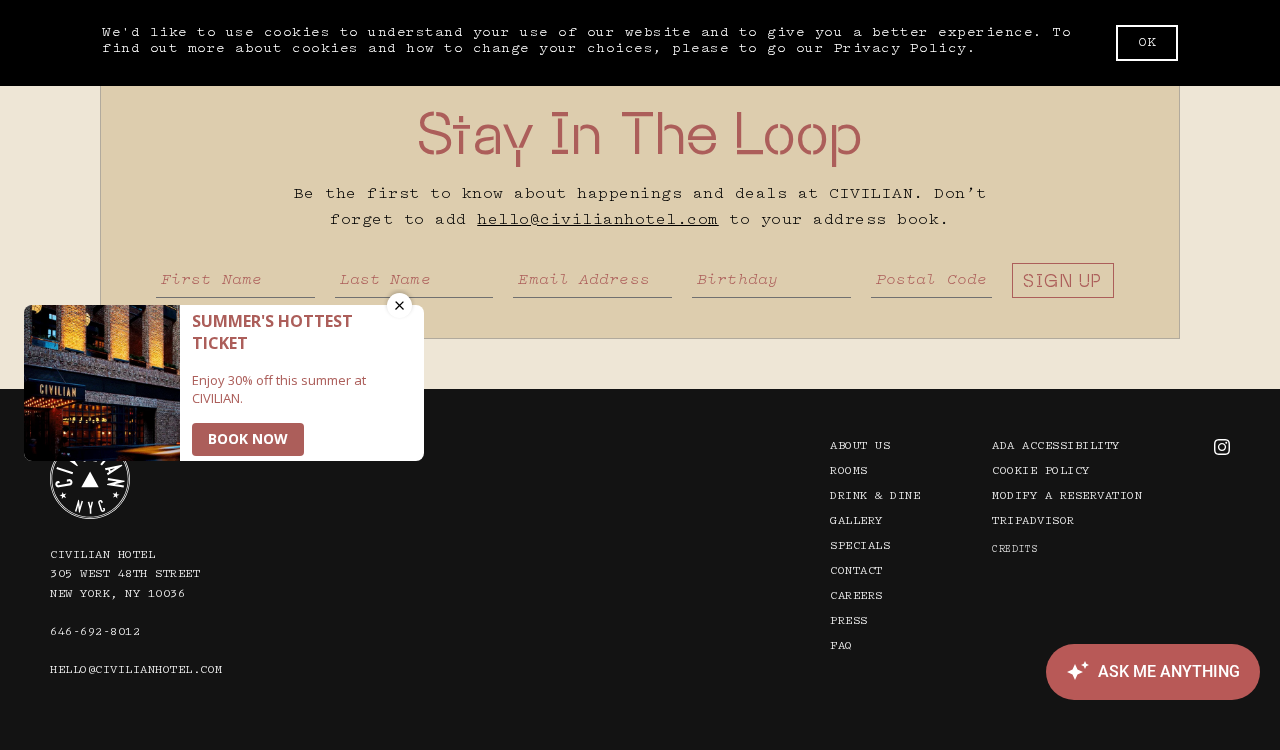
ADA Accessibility (1056, 446)
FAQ (841, 646)
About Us (860, 446)
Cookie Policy (1041, 471)
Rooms (849, 471)
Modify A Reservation (1067, 496)
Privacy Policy (900, 49)
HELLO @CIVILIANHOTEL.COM (136, 670)
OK (1147, 43)
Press (849, 621)
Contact (856, 571)
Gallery (856, 521)
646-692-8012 (95, 632)
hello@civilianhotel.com (598, 220)
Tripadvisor (1033, 521)
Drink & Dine (875, 496)
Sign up (1063, 281)
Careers (856, 596)
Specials (860, 546)
